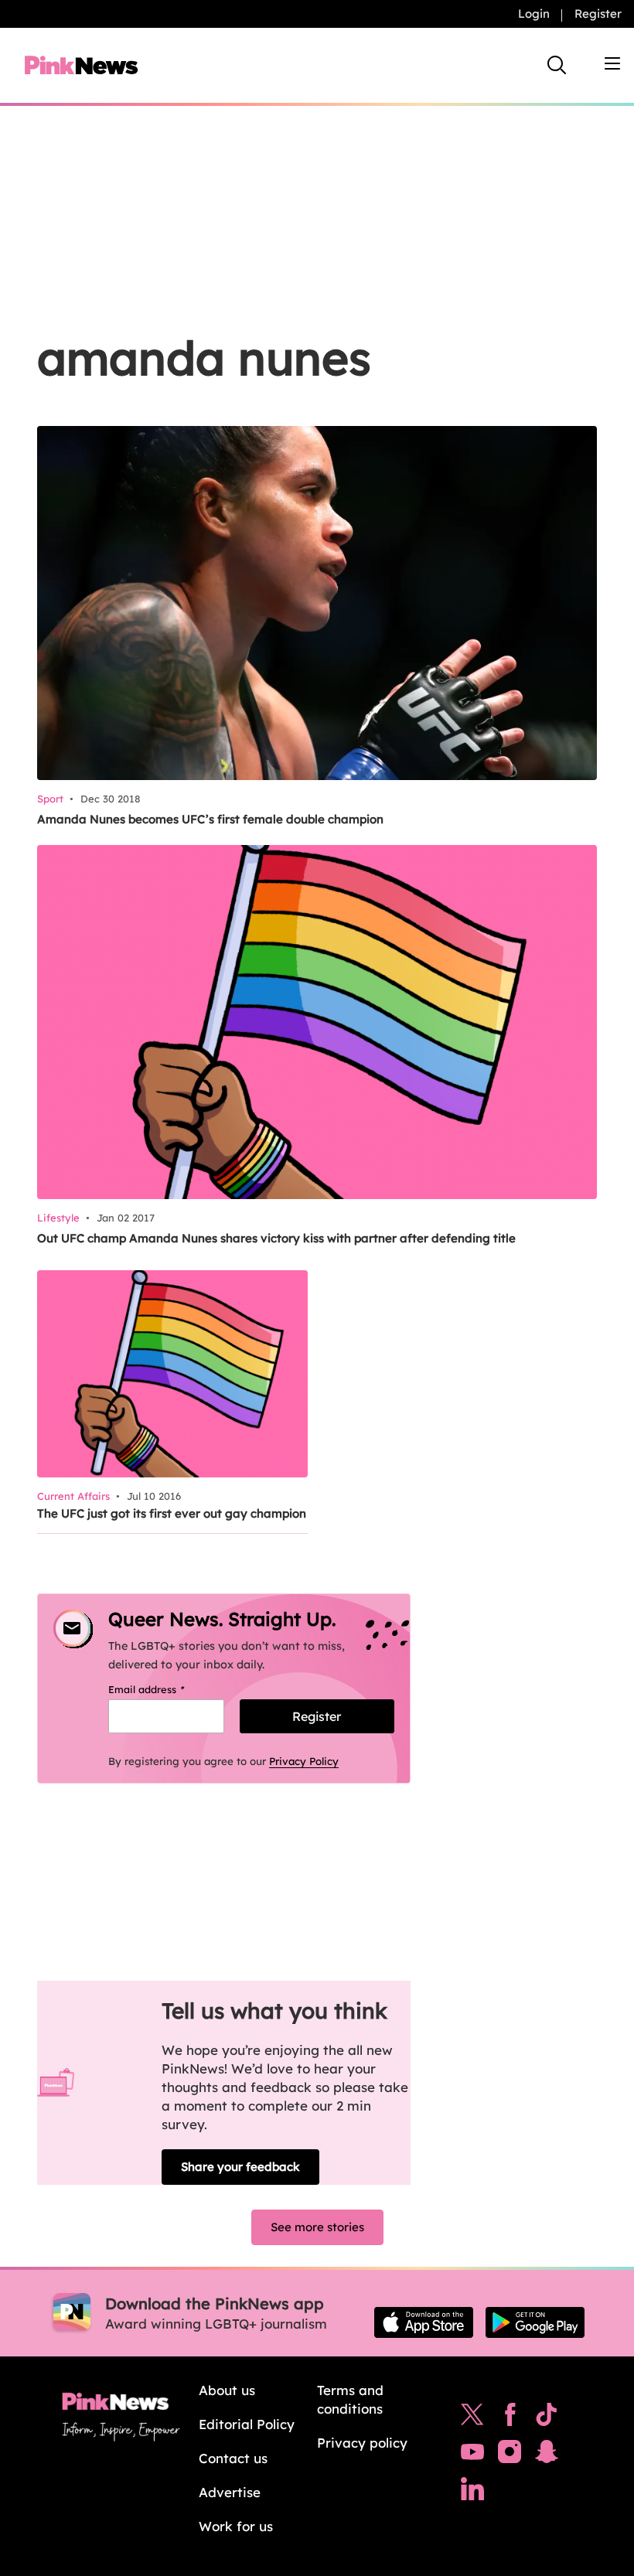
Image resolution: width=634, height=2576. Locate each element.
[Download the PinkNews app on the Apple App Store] (424, 2322)
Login (534, 14)
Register (598, 14)
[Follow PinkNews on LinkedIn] (472, 2493)
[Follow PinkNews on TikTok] (547, 2418)
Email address (166, 1689)
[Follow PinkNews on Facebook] (510, 2418)
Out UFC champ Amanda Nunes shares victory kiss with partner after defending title (276, 1238)
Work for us (236, 2526)
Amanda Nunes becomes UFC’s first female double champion (210, 819)
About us (227, 2390)
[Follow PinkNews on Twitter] (472, 2418)
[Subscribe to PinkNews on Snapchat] (547, 2455)
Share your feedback (240, 2167)
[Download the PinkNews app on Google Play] (535, 2322)
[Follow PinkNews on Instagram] (510, 2455)
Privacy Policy (304, 1761)
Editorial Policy (247, 2424)
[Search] (557, 65)
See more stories (317, 2227)
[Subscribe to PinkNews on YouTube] (472, 2455)
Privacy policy (362, 2443)
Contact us (233, 2458)
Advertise (230, 2492)
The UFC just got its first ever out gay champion (172, 1513)
